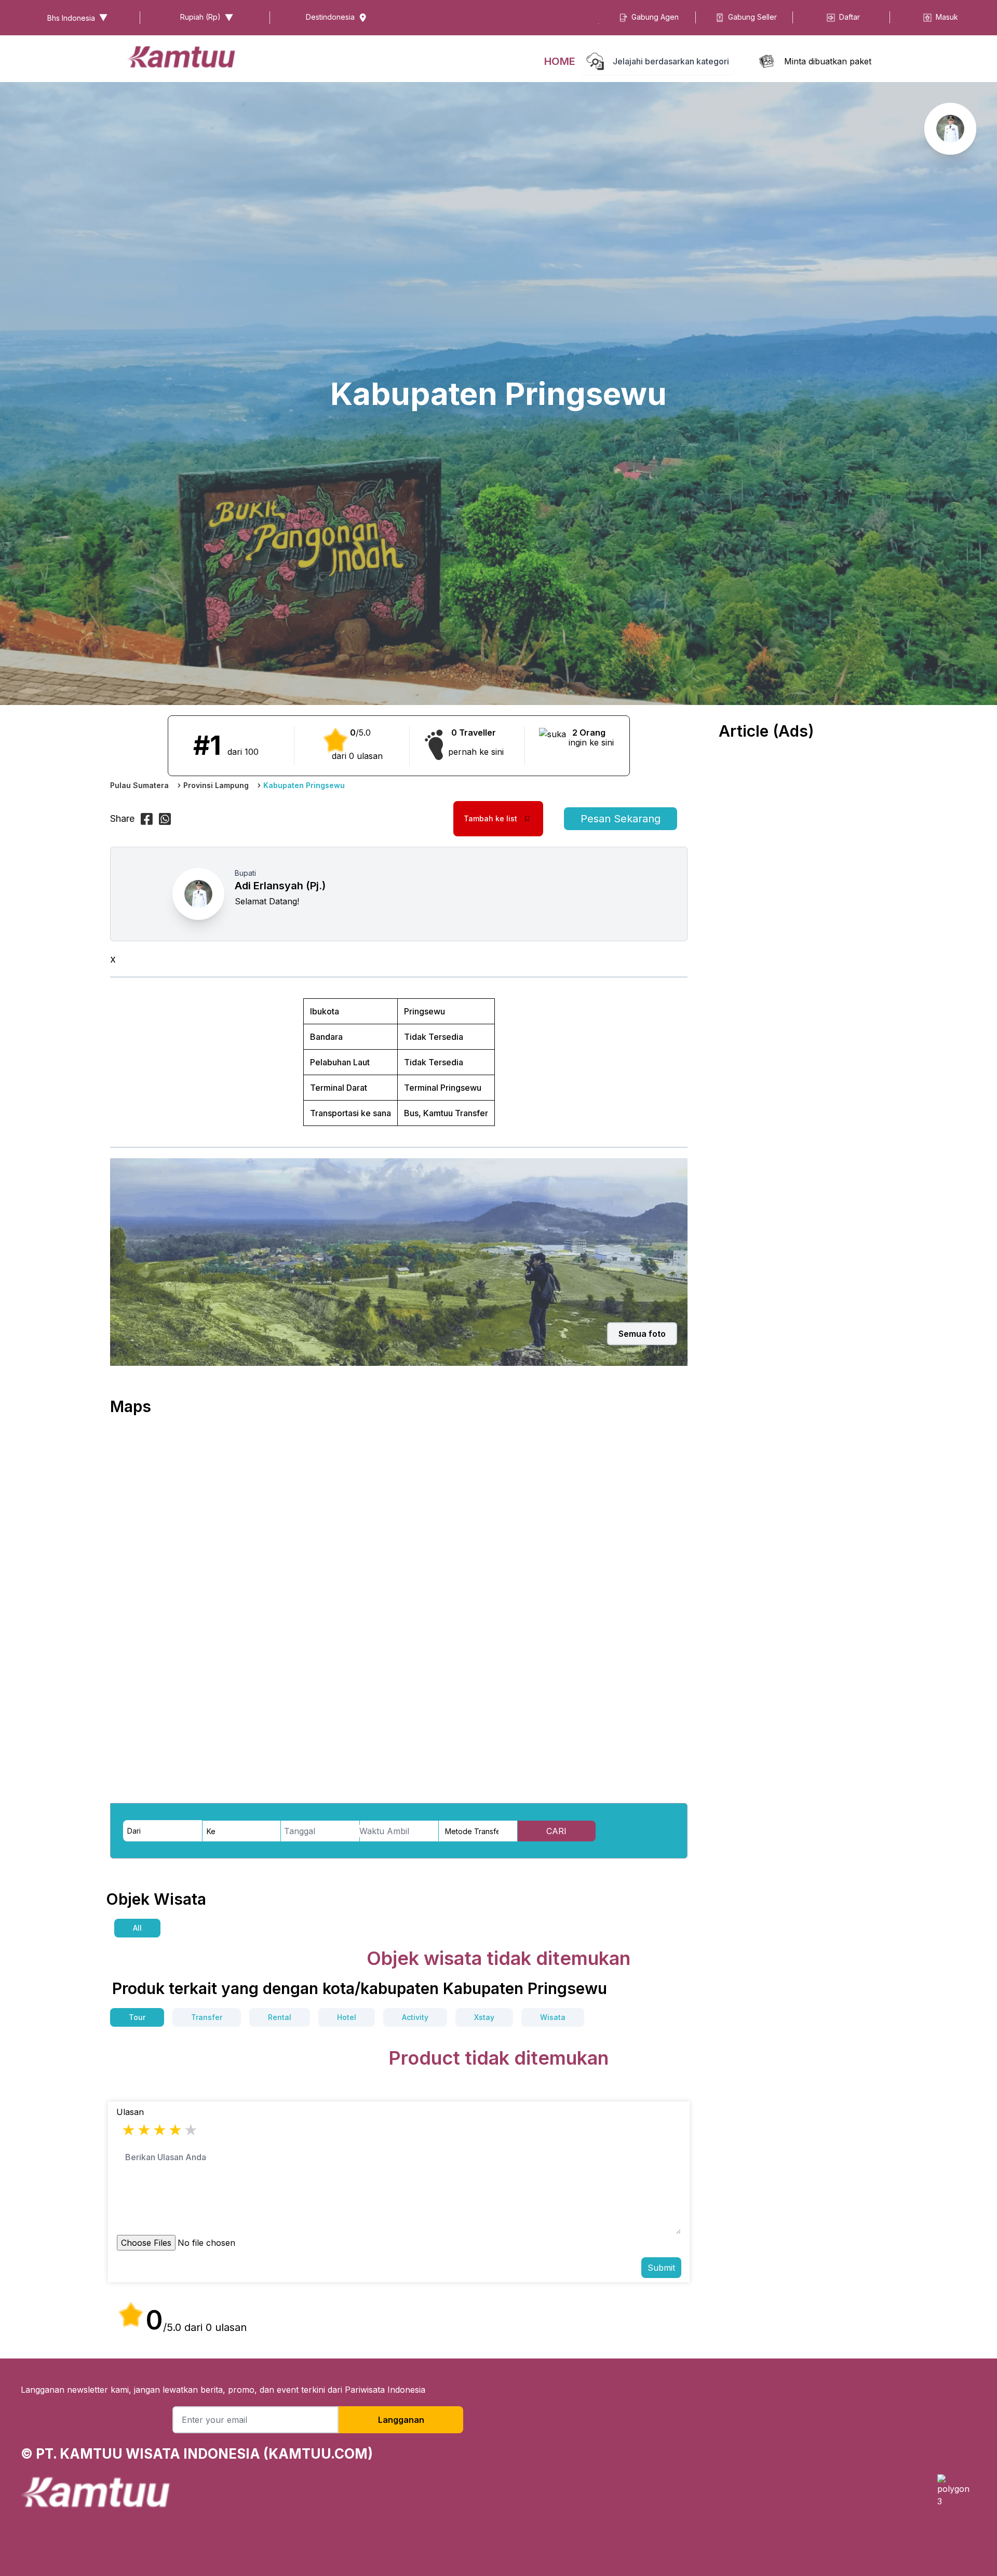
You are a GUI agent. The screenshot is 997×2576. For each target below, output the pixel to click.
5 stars (192, 2130)
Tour (137, 2017)
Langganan (401, 2420)
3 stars (160, 2130)
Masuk (947, 17)
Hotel (347, 2017)
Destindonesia (330, 17)
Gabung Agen (655, 17)
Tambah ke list (490, 818)
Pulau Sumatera (139, 785)
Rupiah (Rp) (200, 17)
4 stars (176, 2130)
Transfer (207, 2017)
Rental (280, 2017)
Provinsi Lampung (216, 785)
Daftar (850, 17)
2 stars (145, 2130)
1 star (129, 2130)
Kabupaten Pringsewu (304, 785)
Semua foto (642, 1334)
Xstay (484, 2017)
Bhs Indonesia (71, 18)
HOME (560, 61)
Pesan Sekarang (621, 819)
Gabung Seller (752, 17)
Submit (661, 2268)
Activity (415, 2017)
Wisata (553, 2017)
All (137, 1928)
